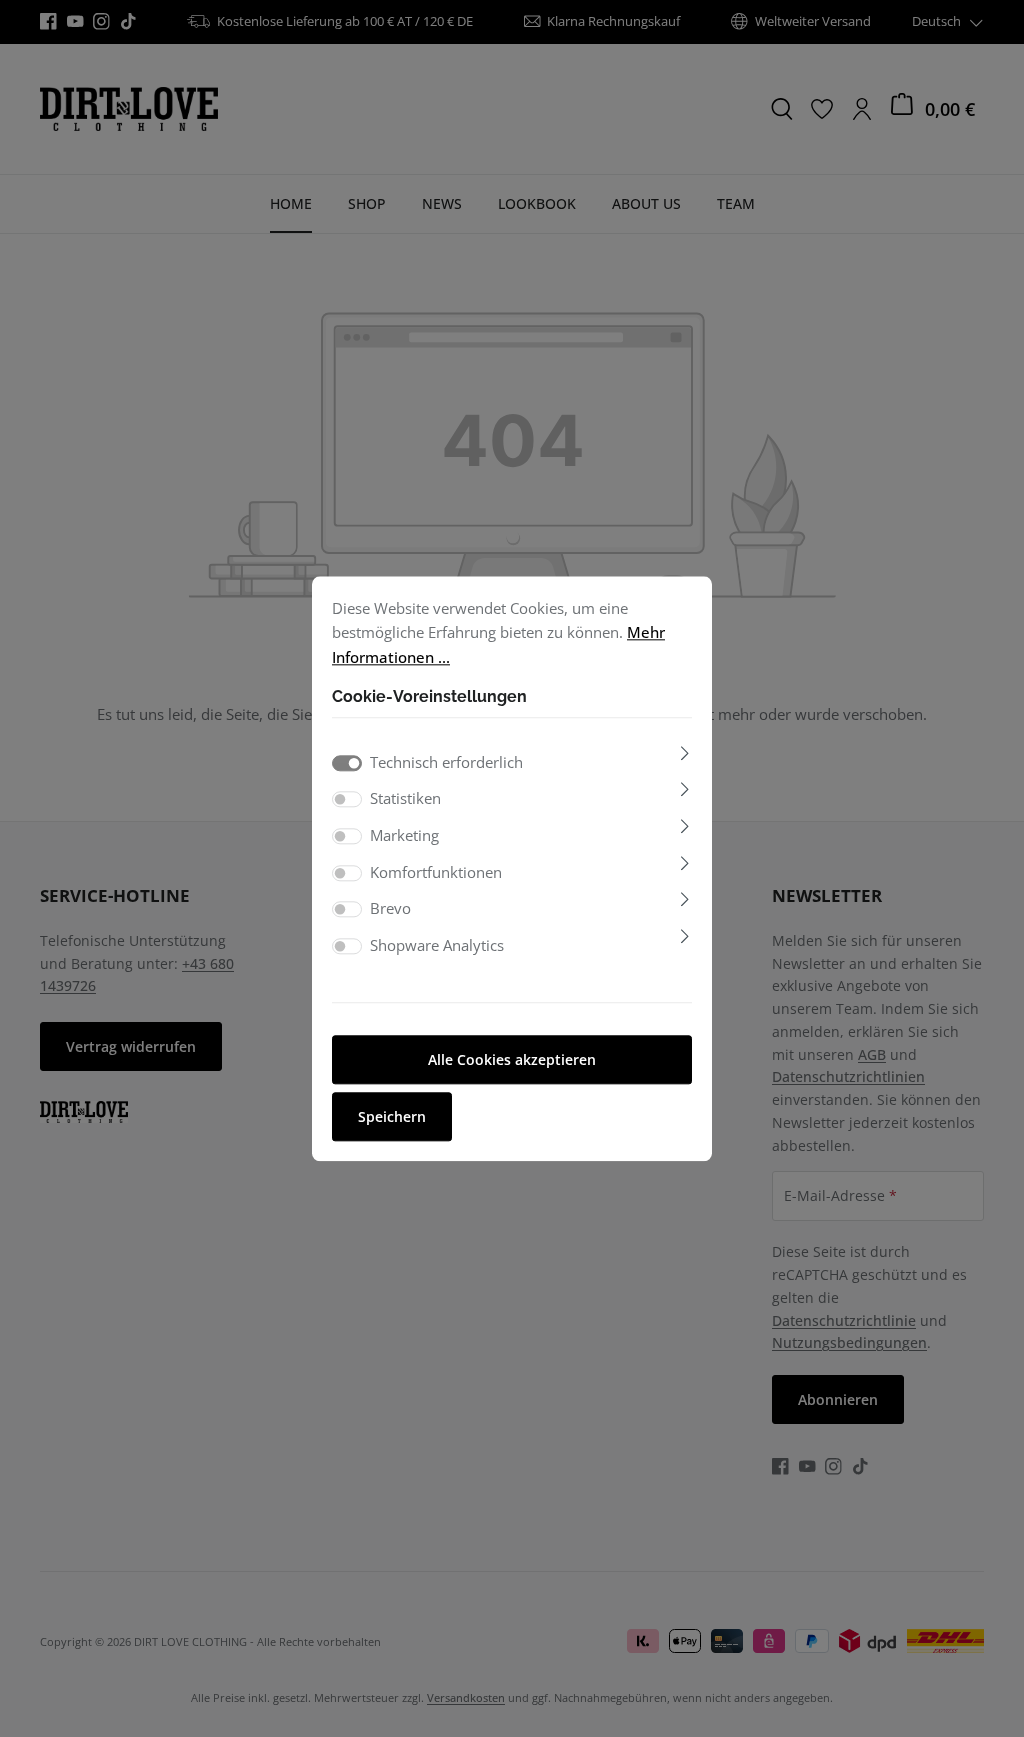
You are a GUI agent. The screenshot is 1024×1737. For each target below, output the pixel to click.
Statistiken (405, 799)
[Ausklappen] (685, 753)
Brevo (390, 909)
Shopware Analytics (437, 945)
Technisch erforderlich (446, 762)
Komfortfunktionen (436, 872)
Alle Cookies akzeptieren (512, 1059)
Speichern (392, 1116)
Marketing (404, 835)
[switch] (347, 800)
